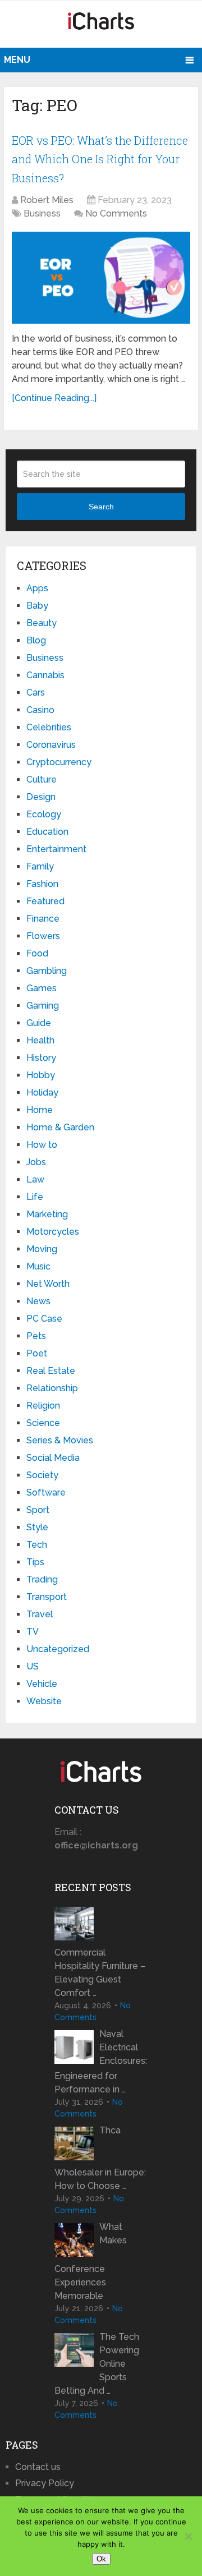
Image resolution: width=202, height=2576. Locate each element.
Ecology (44, 814)
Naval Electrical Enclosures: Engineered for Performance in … (101, 2062)
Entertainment (56, 849)
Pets (36, 1336)
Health (40, 1040)
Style (37, 1527)
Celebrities (49, 727)
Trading (42, 1579)
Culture (42, 779)
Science (43, 1423)
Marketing (47, 1214)
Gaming (43, 1006)
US (33, 1666)
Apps (37, 588)
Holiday (42, 1092)
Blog (36, 640)
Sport (38, 1510)
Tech (37, 1545)
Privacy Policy (45, 2483)
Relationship (52, 1388)
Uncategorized (58, 1649)
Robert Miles (47, 200)
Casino (40, 710)
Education (47, 832)
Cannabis (45, 675)
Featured (45, 901)
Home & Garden (60, 1127)
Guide (39, 1023)
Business (42, 213)
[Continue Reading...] (54, 398)
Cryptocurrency (59, 762)
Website (44, 1701)
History (41, 1058)
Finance (43, 919)
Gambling (47, 971)
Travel (40, 1614)
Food (37, 953)
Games (42, 988)
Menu (17, 60)
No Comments (116, 213)
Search (101, 507)
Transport (47, 1597)
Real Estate (51, 1371)
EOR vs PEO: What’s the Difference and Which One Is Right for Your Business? (100, 159)
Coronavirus (51, 745)
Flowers (43, 936)
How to (42, 1145)
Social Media (53, 1458)
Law (35, 1179)
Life (35, 1197)
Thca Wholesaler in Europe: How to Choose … (100, 2158)
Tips (35, 1562)
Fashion (42, 884)
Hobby (41, 1075)
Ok (101, 2559)
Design (41, 797)
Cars (36, 693)
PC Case (44, 1319)
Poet (37, 1353)
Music (38, 1266)
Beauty (42, 623)
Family (40, 866)
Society (42, 1475)
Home (40, 1110)
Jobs (36, 1162)
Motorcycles (53, 1232)
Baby (37, 606)
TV (33, 1632)
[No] (188, 2536)
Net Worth (48, 1284)
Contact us (38, 2467)
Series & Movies (60, 1440)
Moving (42, 1249)
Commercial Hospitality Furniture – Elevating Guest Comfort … (100, 1973)
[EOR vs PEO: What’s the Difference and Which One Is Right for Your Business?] (101, 278)
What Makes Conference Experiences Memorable (91, 2261)
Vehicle (42, 1684)
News (38, 1301)
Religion (43, 1406)
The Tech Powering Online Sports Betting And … (97, 2364)
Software (46, 1492)
